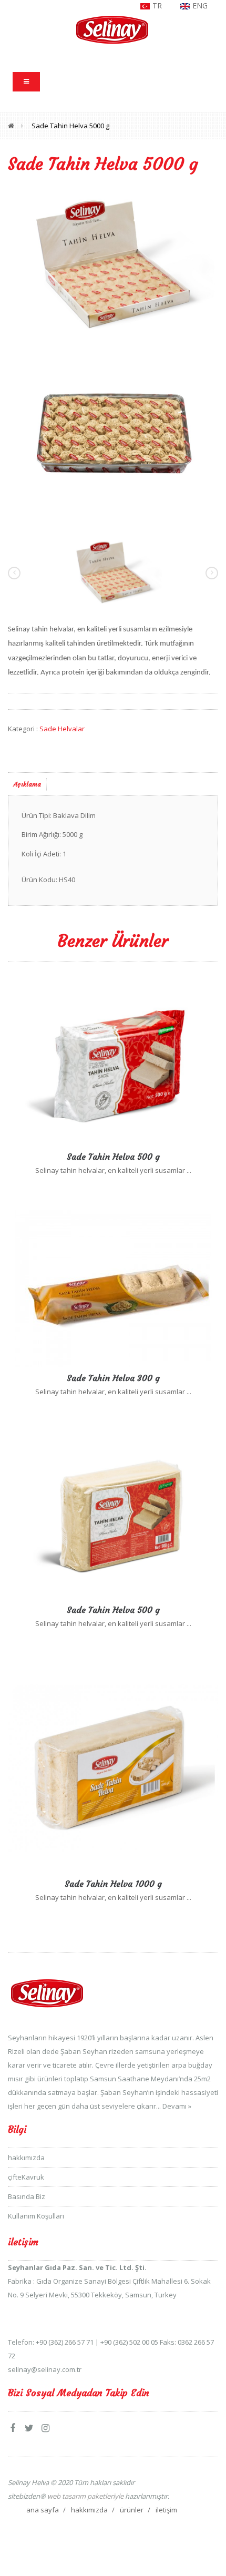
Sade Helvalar (62, 729)
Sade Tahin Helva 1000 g (113, 1884)
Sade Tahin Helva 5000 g (70, 126)
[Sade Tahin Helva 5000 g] (113, 264)
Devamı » (177, 2106)
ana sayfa (43, 2510)
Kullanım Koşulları (36, 2216)
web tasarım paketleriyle (85, 2496)
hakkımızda (26, 2158)
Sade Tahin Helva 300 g (113, 1378)
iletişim (166, 2510)
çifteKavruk (26, 2177)
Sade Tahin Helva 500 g (113, 1157)
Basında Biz (27, 2196)
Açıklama (27, 784)
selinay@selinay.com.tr (45, 2369)
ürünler (132, 2510)
